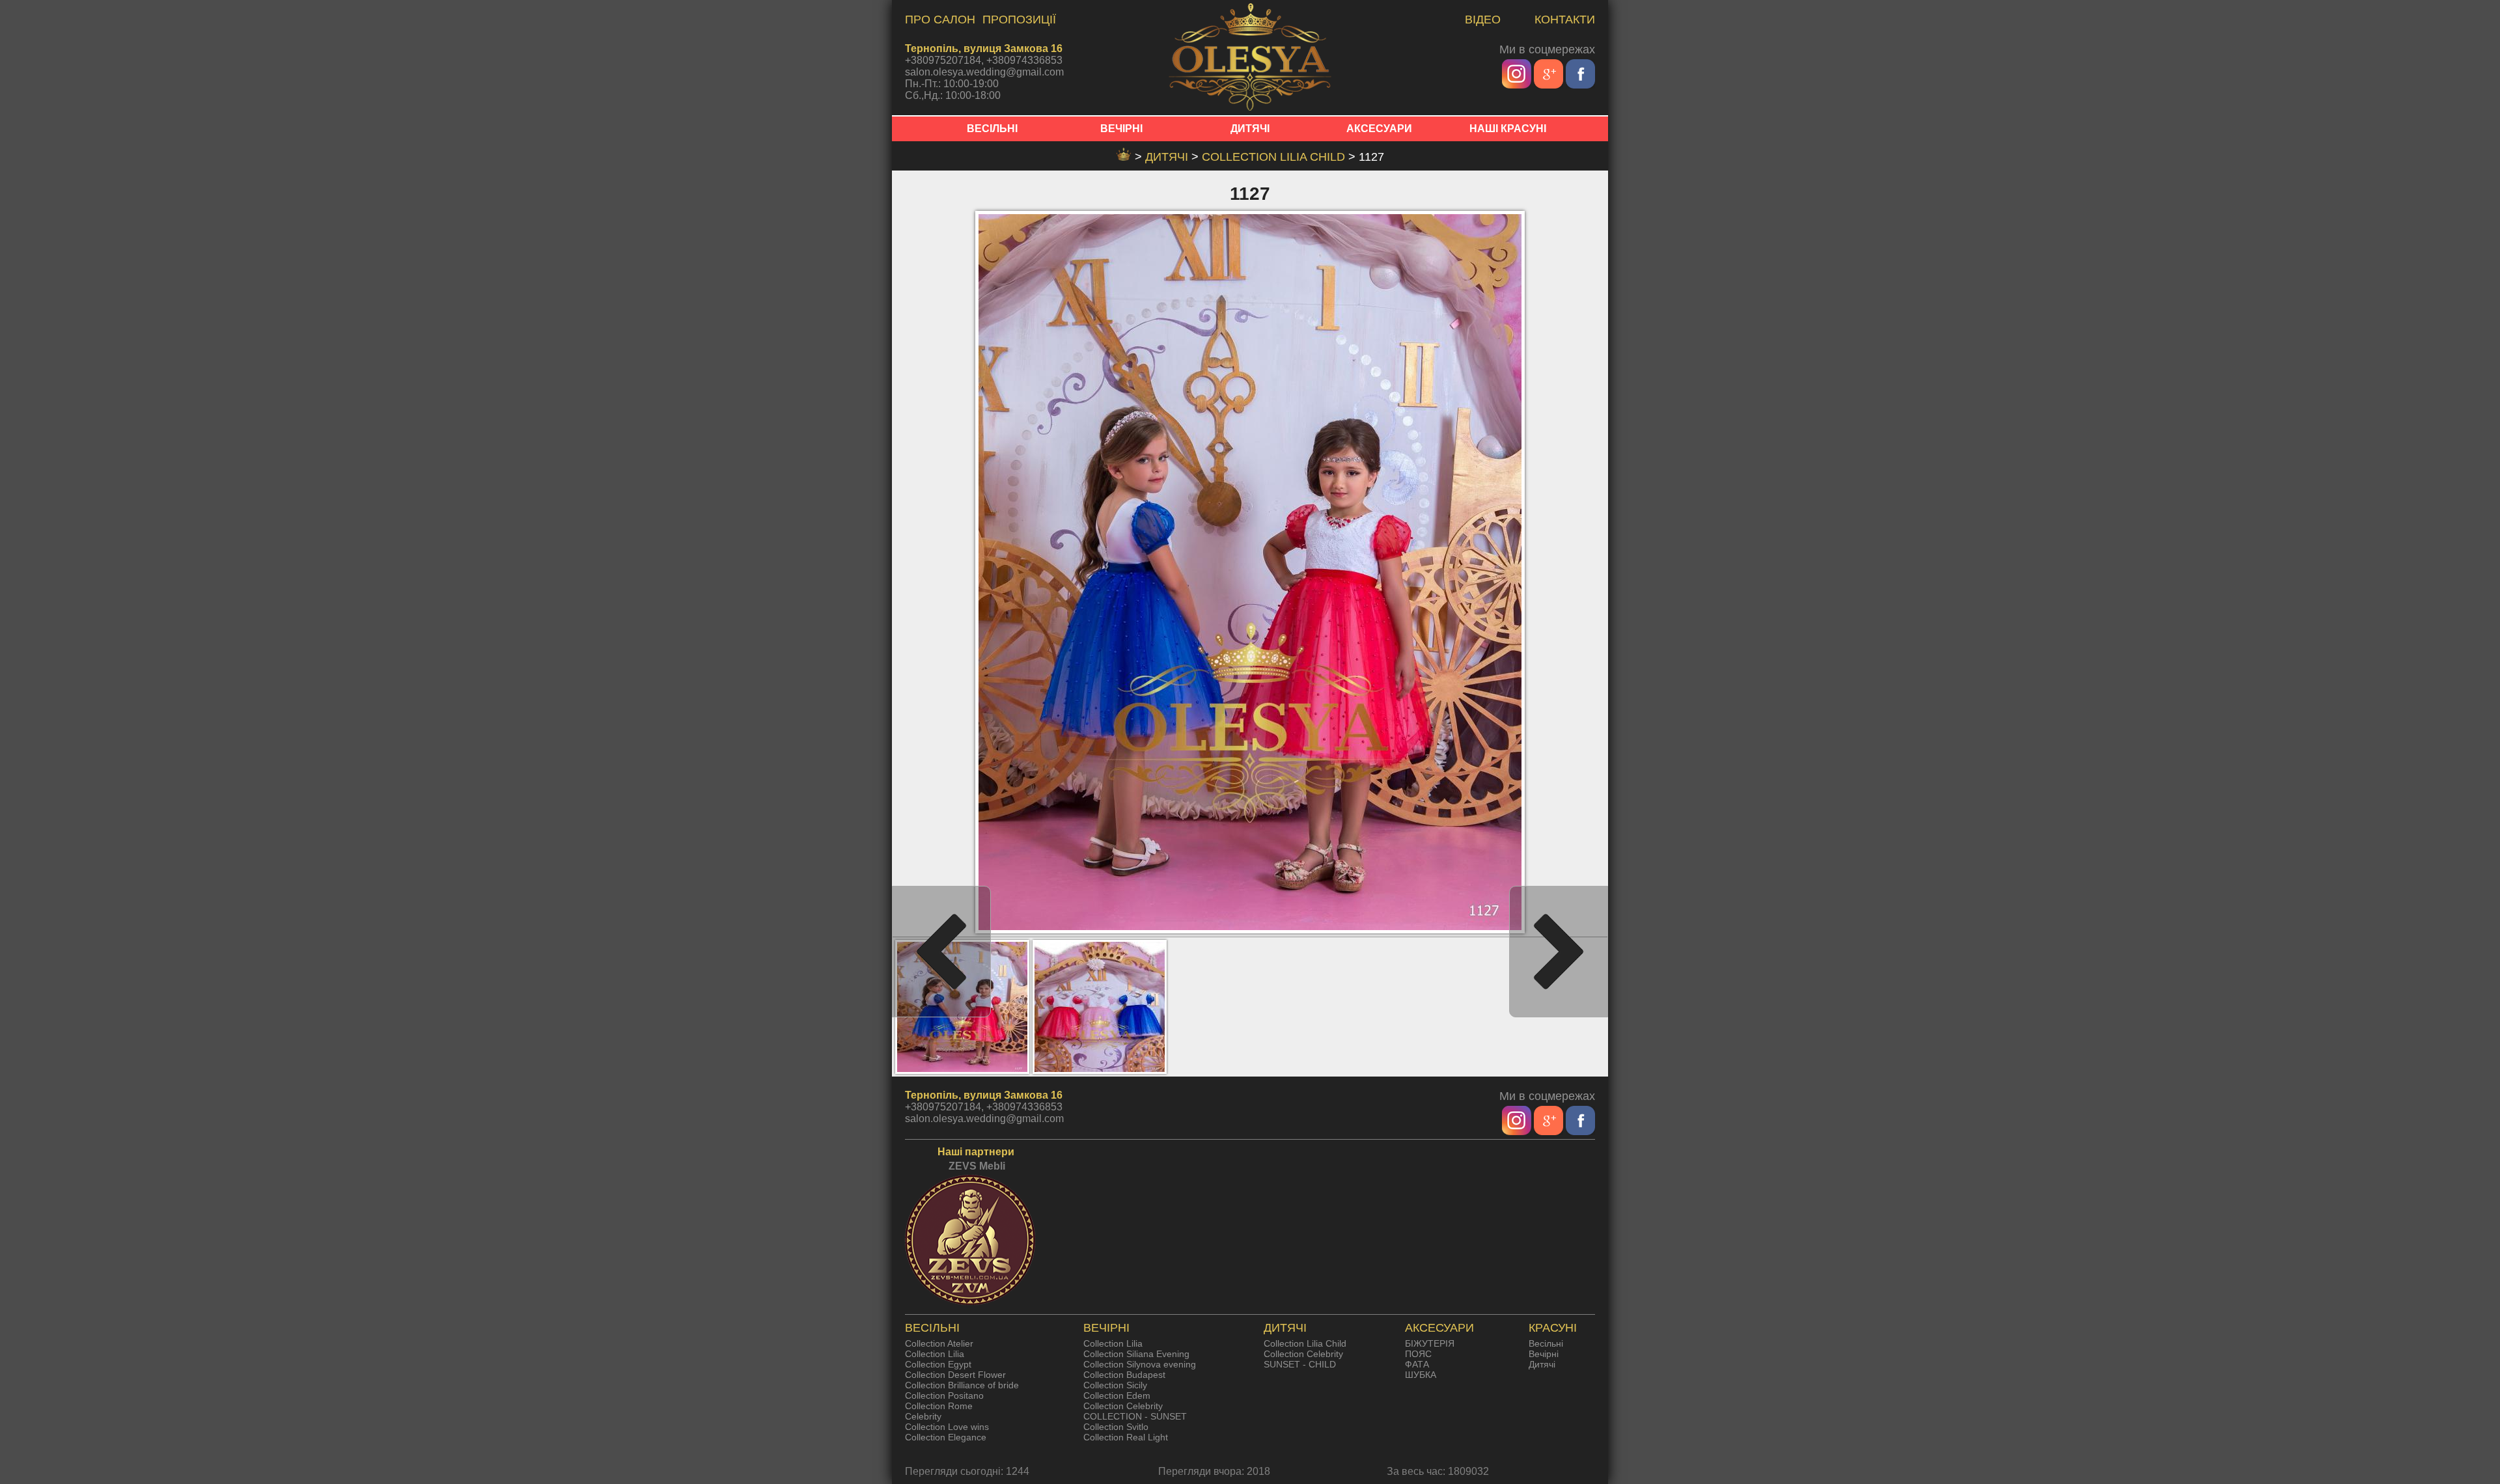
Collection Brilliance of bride (962, 1385)
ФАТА (1417, 1364)
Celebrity (923, 1416)
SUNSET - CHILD (1300, 1364)
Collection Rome (939, 1406)
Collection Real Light (1126, 1437)
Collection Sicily (1115, 1385)
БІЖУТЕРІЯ (1430, 1343)
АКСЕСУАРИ (1379, 129)
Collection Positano (944, 1395)
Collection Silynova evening (1140, 1364)
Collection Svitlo (1116, 1427)
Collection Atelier (939, 1343)
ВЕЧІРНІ (1121, 129)
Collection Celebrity (1123, 1406)
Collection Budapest (1124, 1375)
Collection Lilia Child (1275, 157)
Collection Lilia (935, 1354)
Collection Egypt (938, 1364)
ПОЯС (1418, 1354)
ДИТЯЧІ (1250, 129)
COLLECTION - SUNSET (1135, 1416)
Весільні (1546, 1343)
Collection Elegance (946, 1437)
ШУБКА (1421, 1375)
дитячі (1168, 157)
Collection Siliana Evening (1136, 1354)
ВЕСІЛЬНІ (992, 129)
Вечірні (1544, 1354)
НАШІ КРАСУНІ (1508, 129)
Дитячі (1542, 1364)
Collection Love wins (947, 1427)
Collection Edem (1117, 1395)
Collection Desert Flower (955, 1375)
